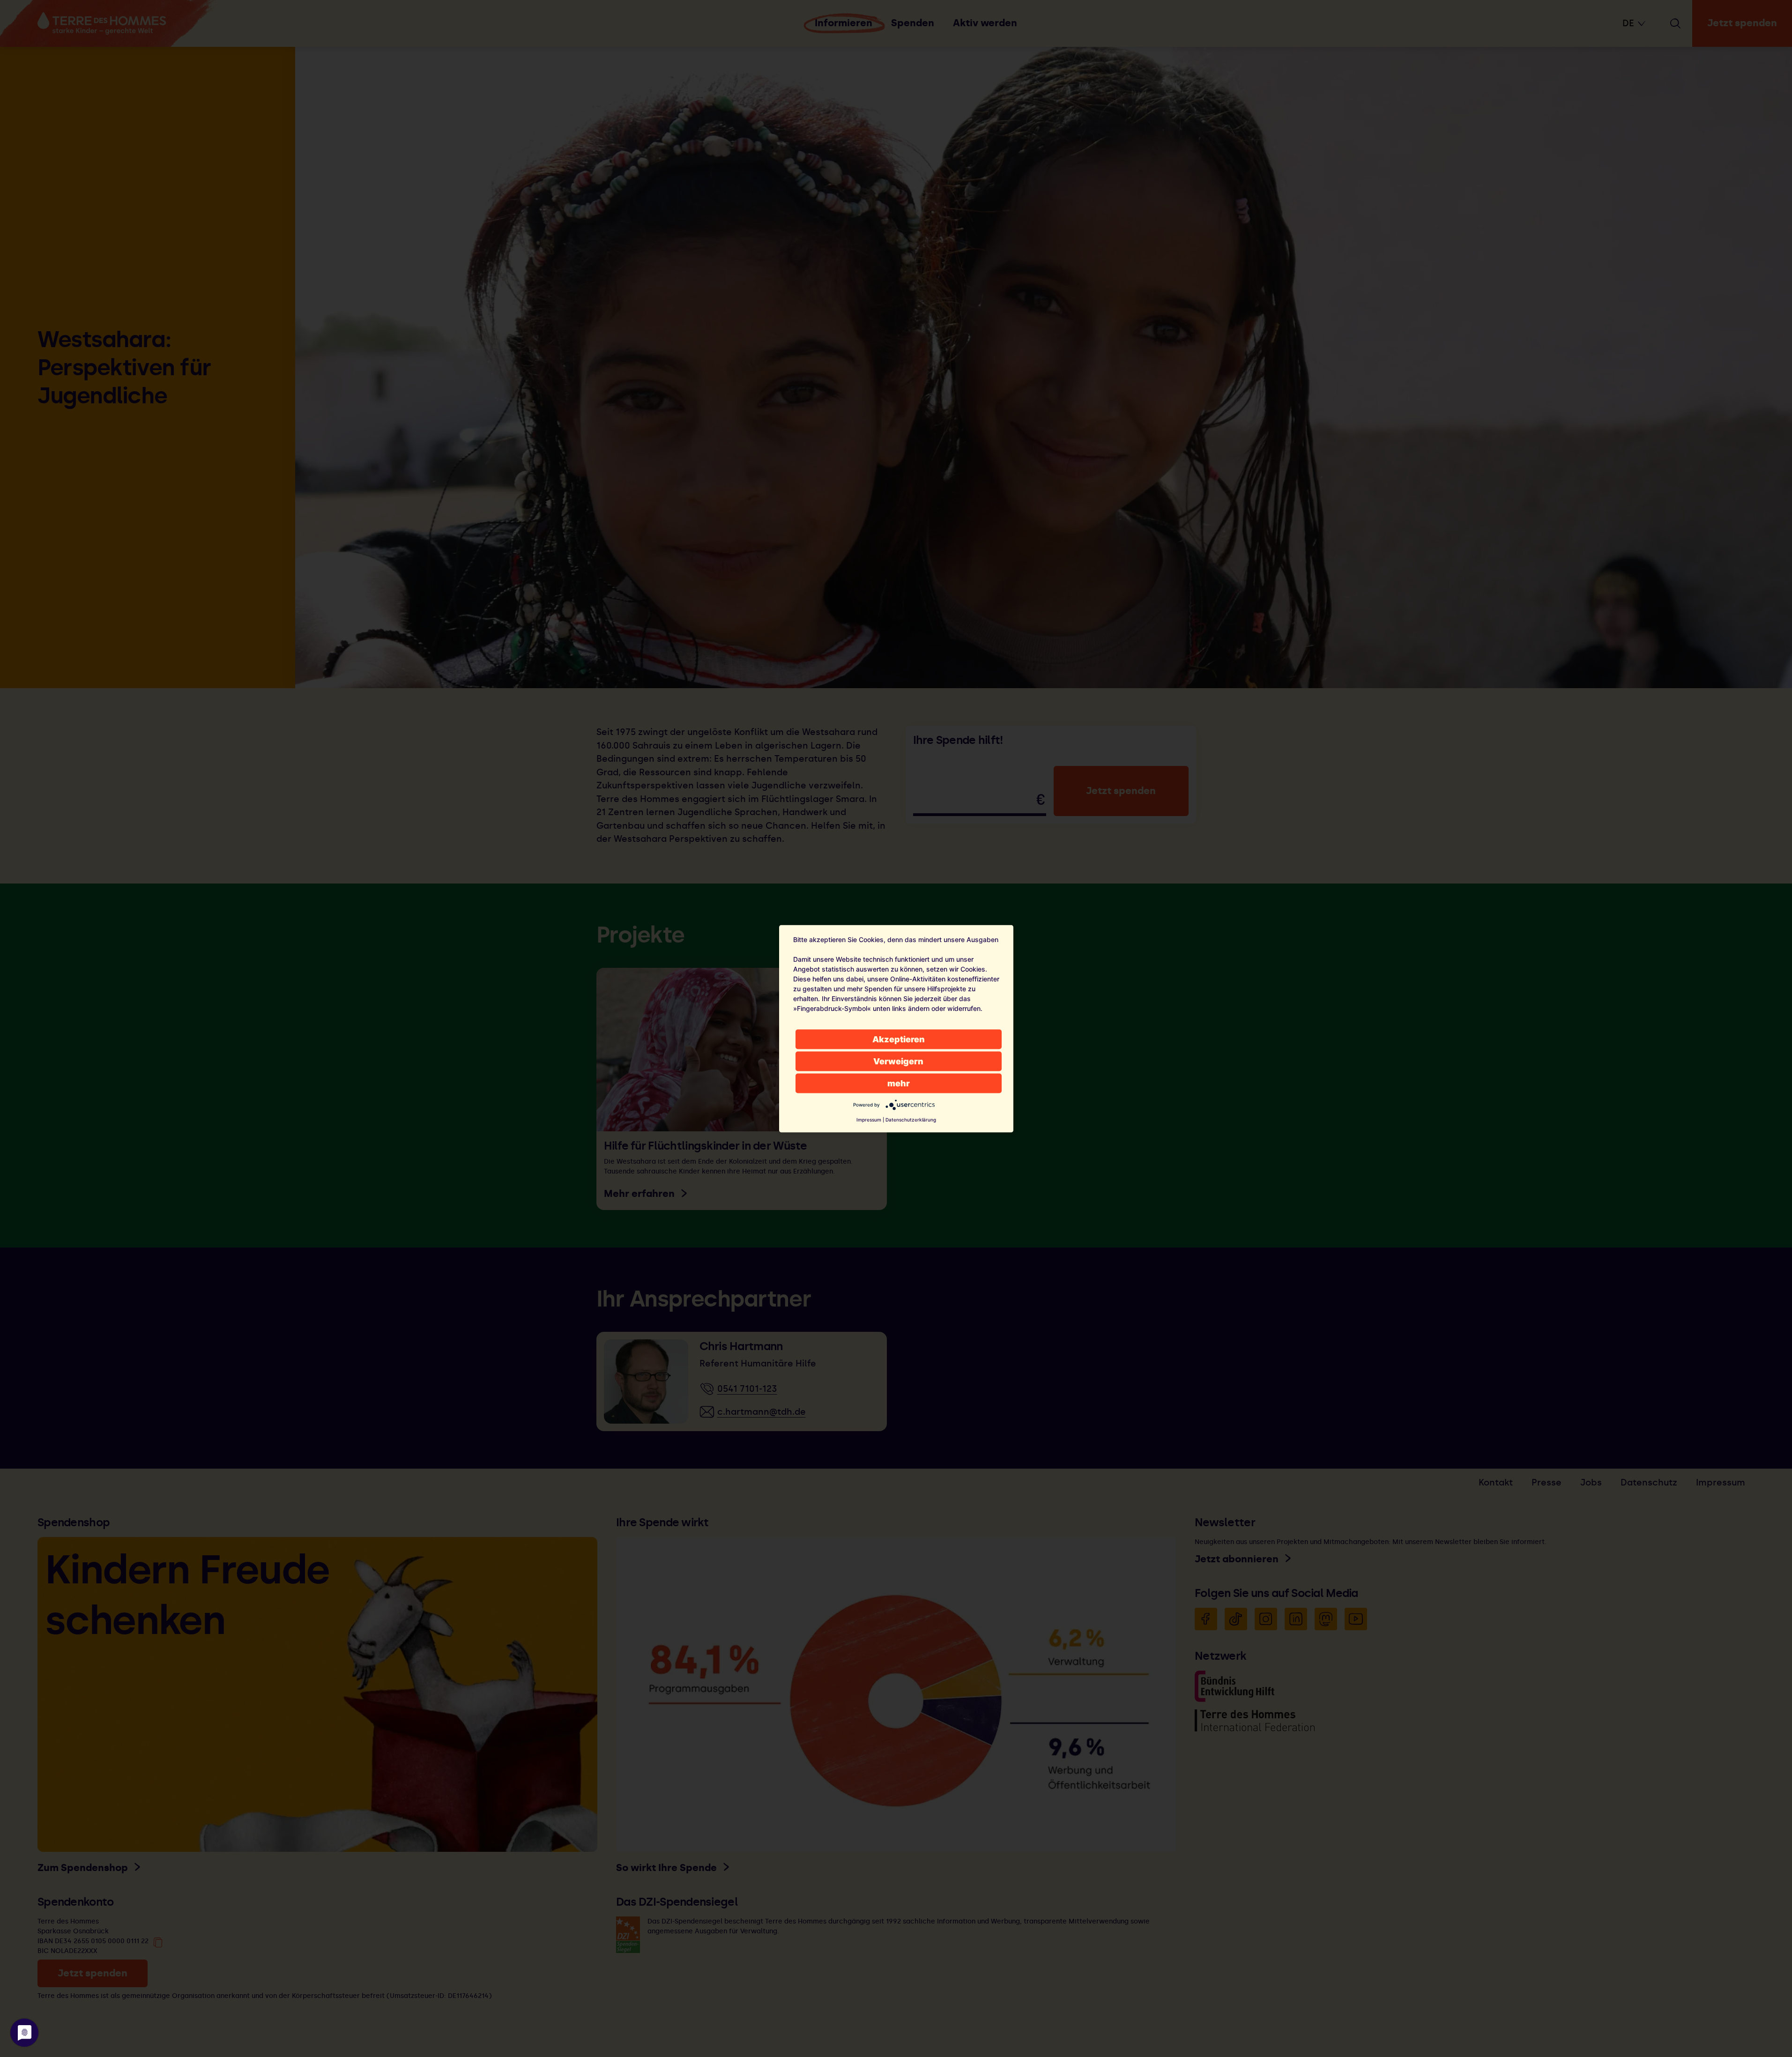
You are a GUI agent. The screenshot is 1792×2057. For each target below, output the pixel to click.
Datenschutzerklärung (911, 1119)
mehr (899, 1083)
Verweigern (898, 1061)
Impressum (869, 1119)
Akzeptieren (899, 1039)
